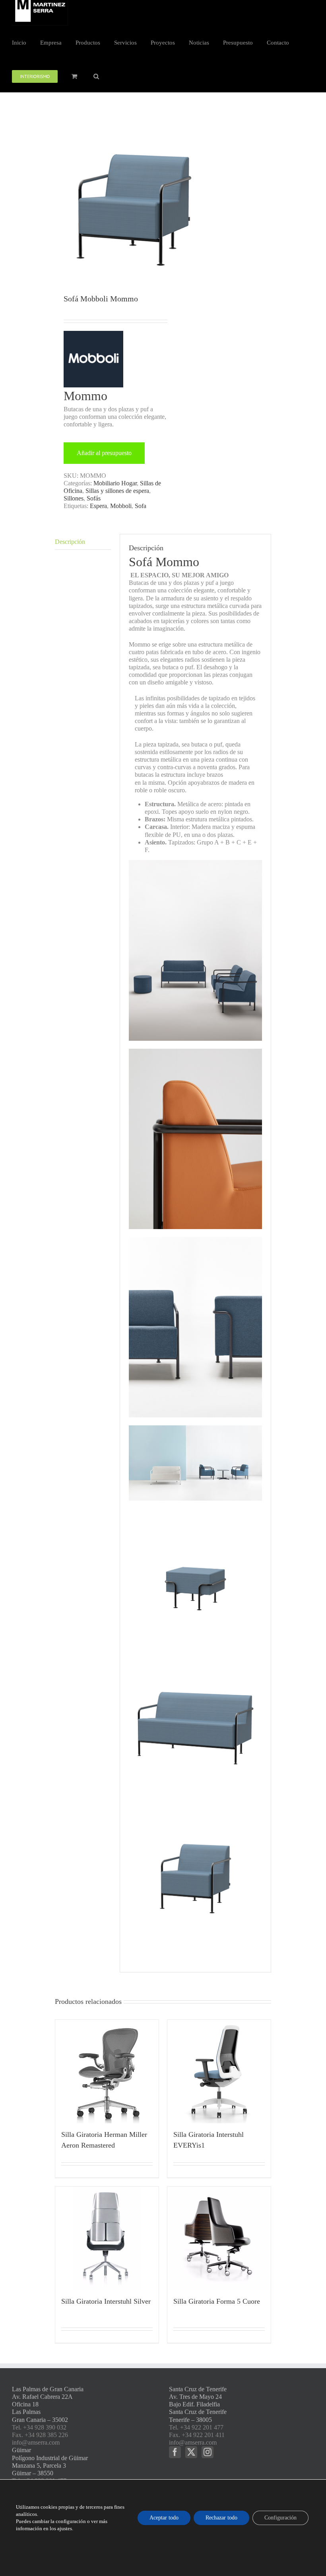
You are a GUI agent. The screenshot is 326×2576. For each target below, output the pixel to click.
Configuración (280, 2518)
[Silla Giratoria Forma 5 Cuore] (219, 2238)
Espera (98, 506)
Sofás (94, 498)
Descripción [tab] (70, 542)
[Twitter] (191, 2452)
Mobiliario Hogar (115, 483)
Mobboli (121, 506)
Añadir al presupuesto (104, 453)
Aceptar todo (164, 2518)
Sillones (74, 498)
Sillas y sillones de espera (117, 491)
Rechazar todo (221, 2518)
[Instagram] (208, 2452)
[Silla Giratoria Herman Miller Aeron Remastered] (107, 2072)
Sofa (141, 506)
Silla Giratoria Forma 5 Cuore (217, 2301)
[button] (96, 76)
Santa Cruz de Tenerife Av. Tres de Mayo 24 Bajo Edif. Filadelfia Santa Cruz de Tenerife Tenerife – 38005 (198, 2404)
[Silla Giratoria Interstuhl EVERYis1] (219, 2072)
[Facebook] (175, 2452)
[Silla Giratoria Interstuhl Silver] (107, 2238)
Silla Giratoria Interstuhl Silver (106, 2301)
